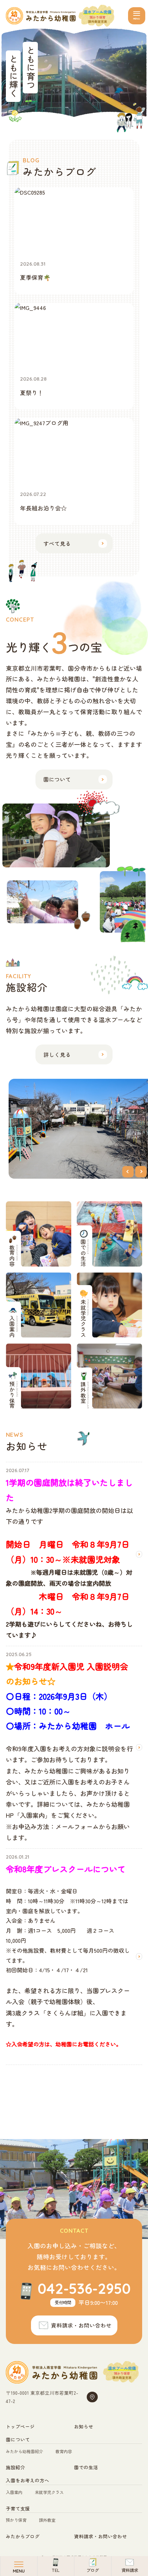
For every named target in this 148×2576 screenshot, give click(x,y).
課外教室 (47, 2520)
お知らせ (84, 2426)
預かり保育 (16, 2520)
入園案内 (14, 2492)
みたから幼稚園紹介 (24, 2451)
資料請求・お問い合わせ (101, 2536)
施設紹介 (15, 2467)
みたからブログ (23, 2536)
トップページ (20, 2426)
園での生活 (86, 2467)
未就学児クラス (49, 2492)
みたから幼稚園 (41, 16)
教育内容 (64, 2451)
